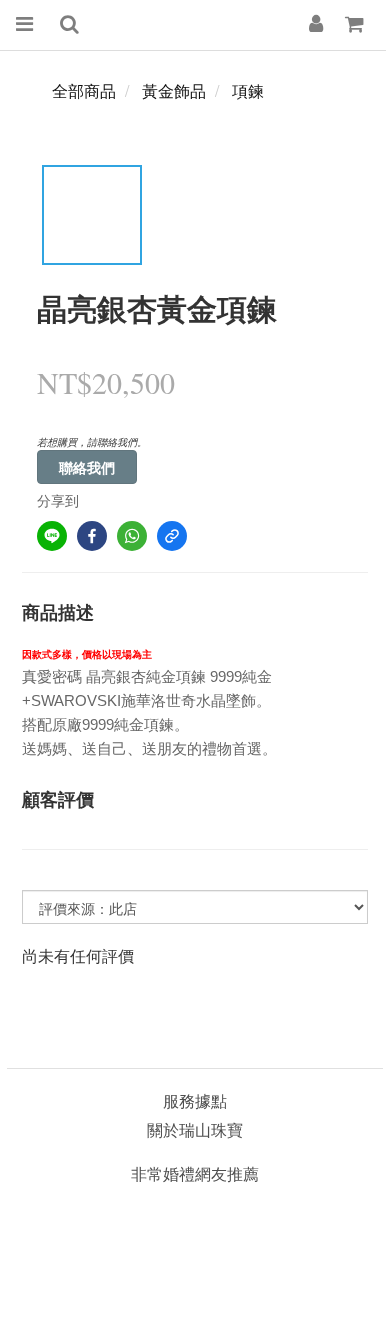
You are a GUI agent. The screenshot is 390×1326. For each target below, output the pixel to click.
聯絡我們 (87, 467)
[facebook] (92, 536)
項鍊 (248, 90)
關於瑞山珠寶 (195, 1129)
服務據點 (195, 1100)
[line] (52, 536)
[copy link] (172, 536)
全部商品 (84, 90)
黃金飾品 (174, 90)
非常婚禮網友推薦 (195, 1173)
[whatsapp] (132, 536)
